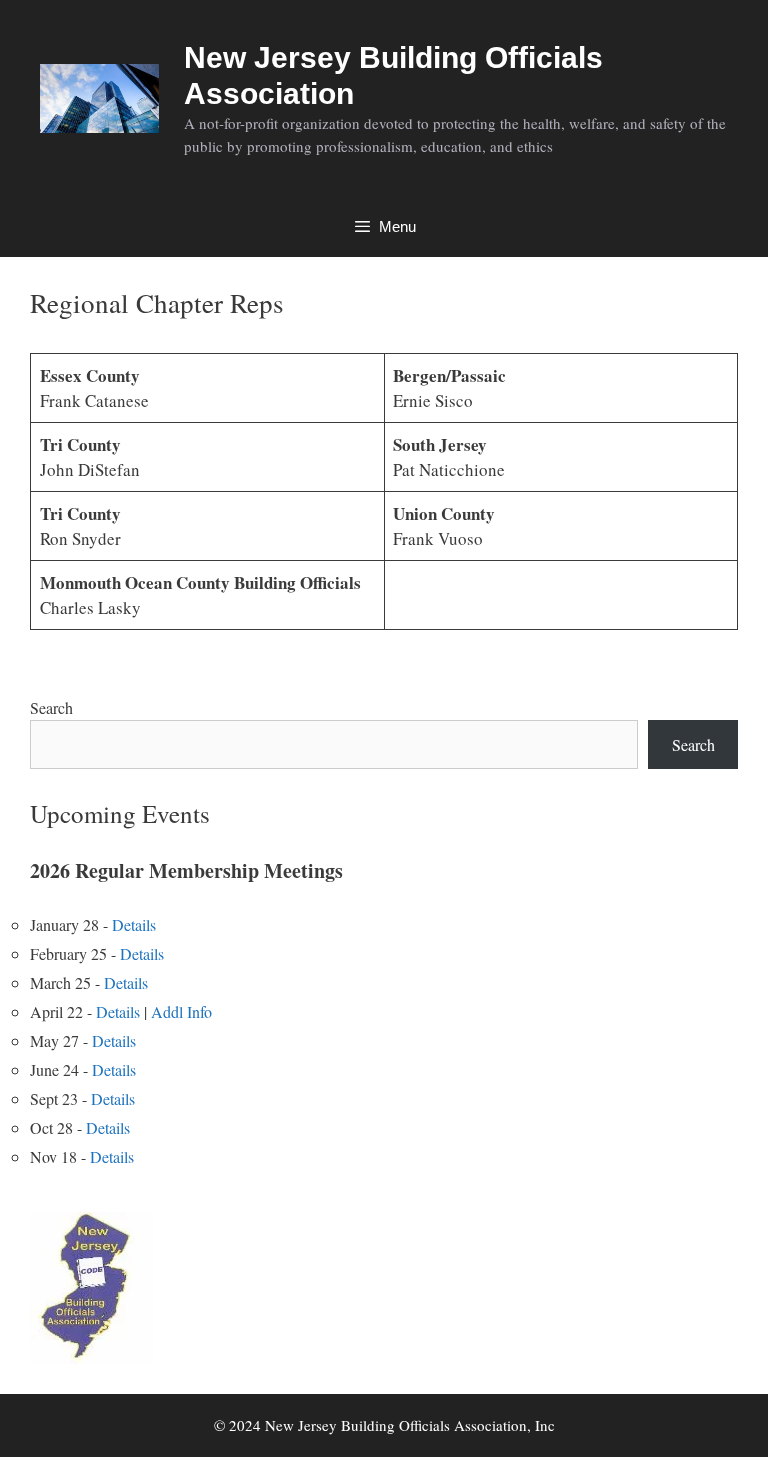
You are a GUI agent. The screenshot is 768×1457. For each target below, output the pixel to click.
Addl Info (181, 1011)
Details (134, 924)
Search (51, 707)
